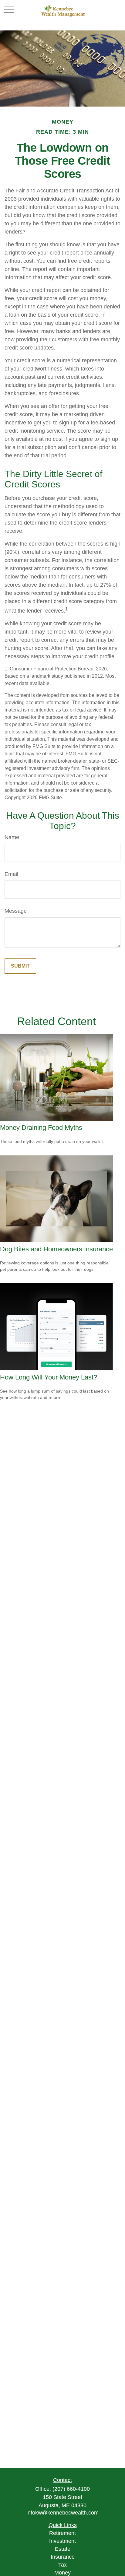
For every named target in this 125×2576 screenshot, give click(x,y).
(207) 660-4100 (71, 2489)
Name (12, 837)
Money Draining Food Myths (41, 1128)
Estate (63, 2549)
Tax (62, 2565)
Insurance (63, 2557)
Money (62, 2573)
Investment (62, 2541)
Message (16, 911)
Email (11, 874)
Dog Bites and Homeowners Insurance (56, 1249)
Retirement (62, 2533)
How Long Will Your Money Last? (49, 1377)
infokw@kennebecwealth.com (62, 2513)
